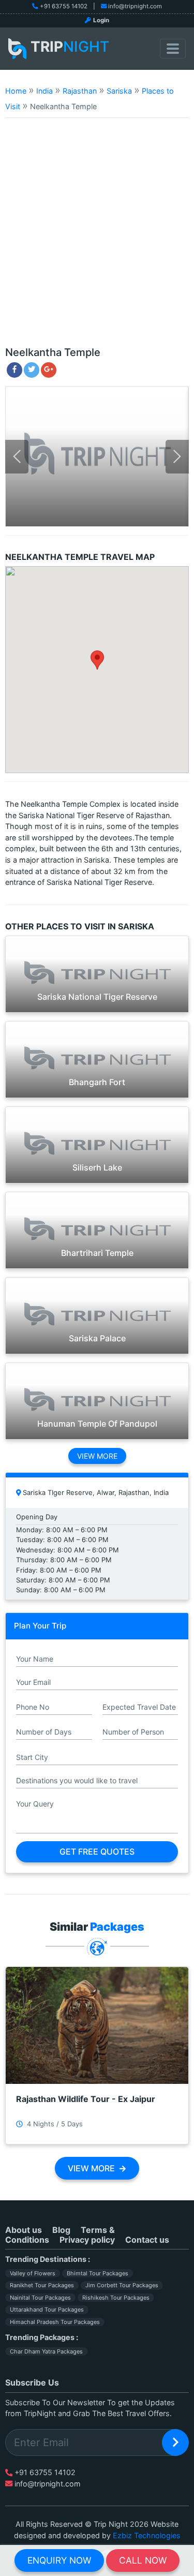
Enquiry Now (59, 2560)
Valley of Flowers (33, 2273)
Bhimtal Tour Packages (98, 2273)
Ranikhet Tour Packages (42, 2285)
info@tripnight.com (135, 6)
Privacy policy (87, 2240)
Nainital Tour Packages (40, 2298)
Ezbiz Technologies (147, 2535)
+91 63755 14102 (64, 6)
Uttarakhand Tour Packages (47, 2309)
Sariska (119, 91)
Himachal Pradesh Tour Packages (55, 2322)
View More (97, 1456)
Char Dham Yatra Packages (46, 2351)
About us (24, 2230)
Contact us (147, 2240)
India (44, 91)
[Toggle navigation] (173, 49)
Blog (61, 2230)
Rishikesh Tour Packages (116, 2298)
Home (16, 91)
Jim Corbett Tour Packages (122, 2285)
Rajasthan (80, 91)
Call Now (143, 2560)
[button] (97, 660)
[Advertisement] (97, 237)
